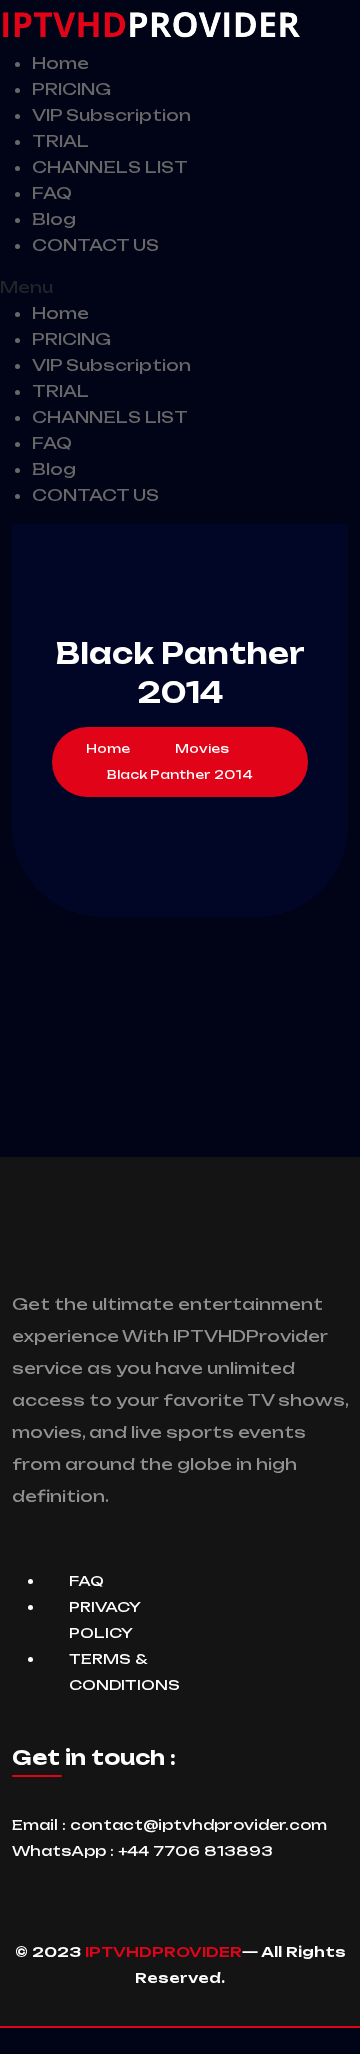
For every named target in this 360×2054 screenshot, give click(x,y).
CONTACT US (95, 245)
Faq (86, 1580)
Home (60, 63)
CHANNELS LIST (110, 167)
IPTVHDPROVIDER (163, 1951)
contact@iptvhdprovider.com (198, 1824)
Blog (54, 219)
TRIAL (60, 141)
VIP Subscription (111, 115)
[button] (180, 287)
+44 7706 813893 (195, 1850)
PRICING (71, 89)
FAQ (52, 193)
